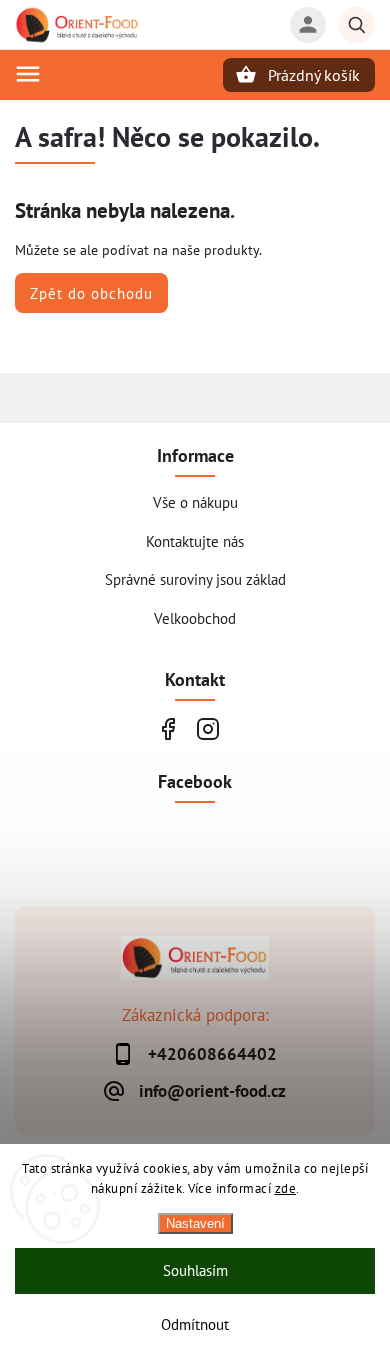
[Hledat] (357, 25)
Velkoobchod (195, 618)
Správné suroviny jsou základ (195, 579)
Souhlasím (195, 1270)
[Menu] (28, 74)
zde (286, 1188)
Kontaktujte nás (195, 541)
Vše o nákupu (195, 502)
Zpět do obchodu (91, 293)
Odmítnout (195, 1324)
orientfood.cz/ (207, 728)
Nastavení (195, 1223)
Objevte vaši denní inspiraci (167, 728)
